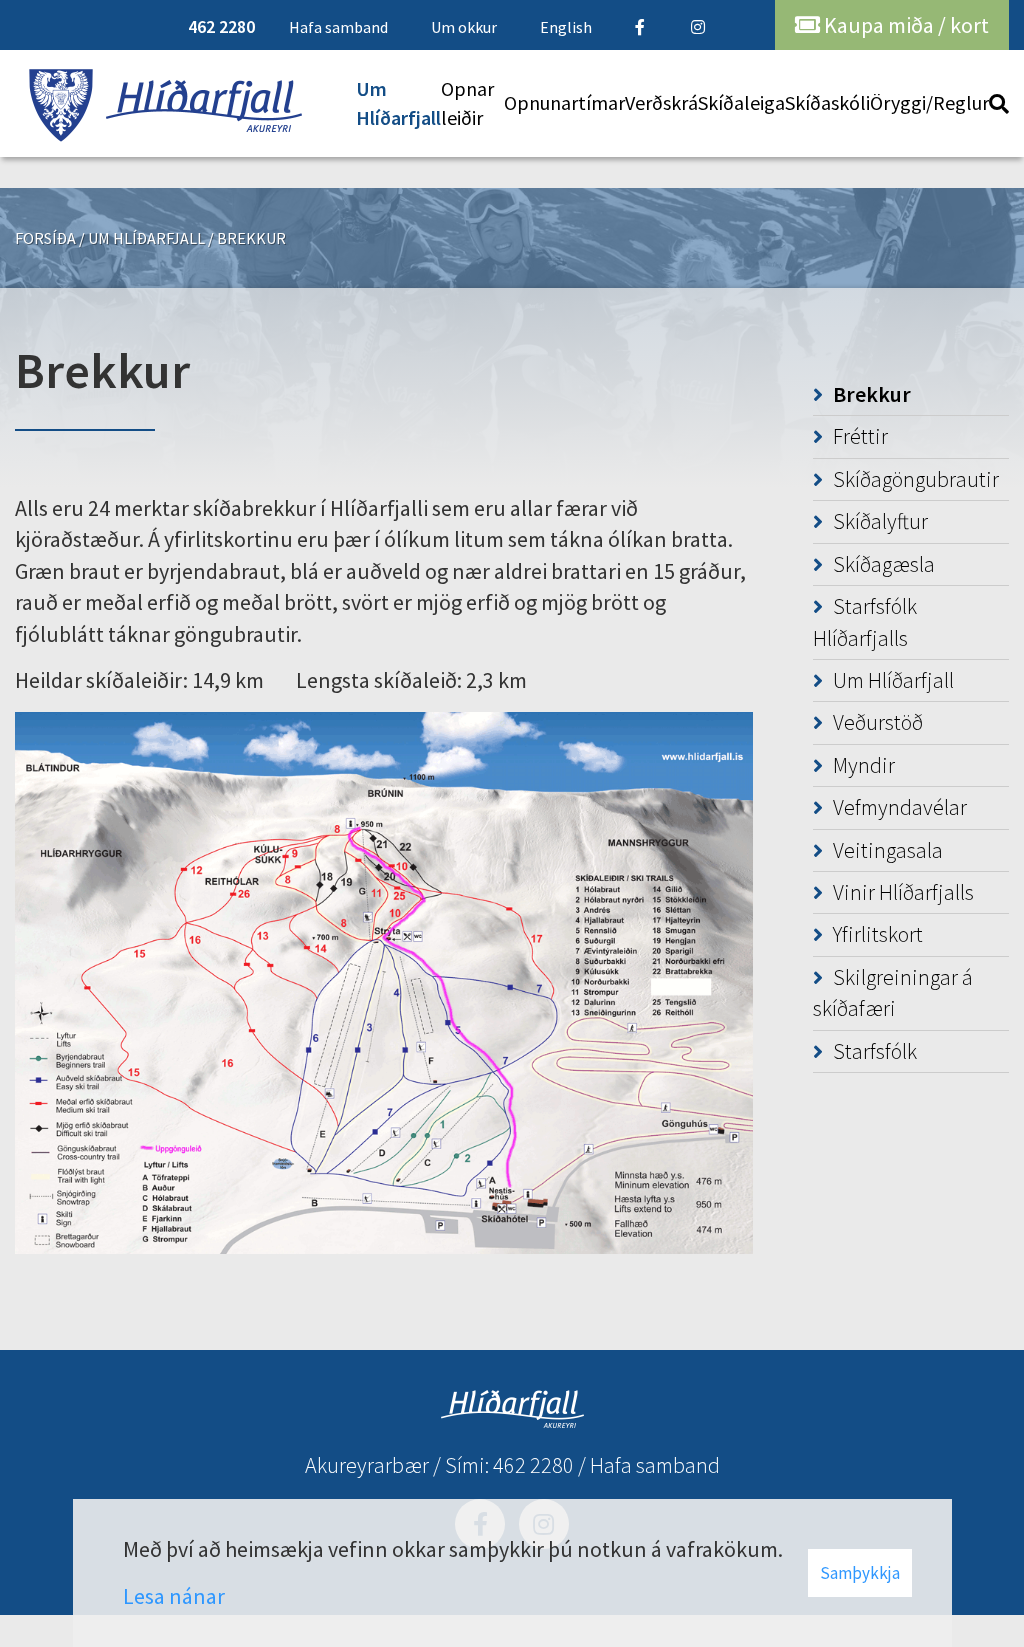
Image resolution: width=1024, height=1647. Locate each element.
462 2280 (533, 1465)
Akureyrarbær (367, 1465)
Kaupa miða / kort (904, 25)
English (566, 27)
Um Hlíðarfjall (146, 238)
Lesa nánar (174, 1596)
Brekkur (251, 238)
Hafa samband (655, 1465)
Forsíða (45, 238)
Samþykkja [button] (860, 1573)
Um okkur (464, 27)
